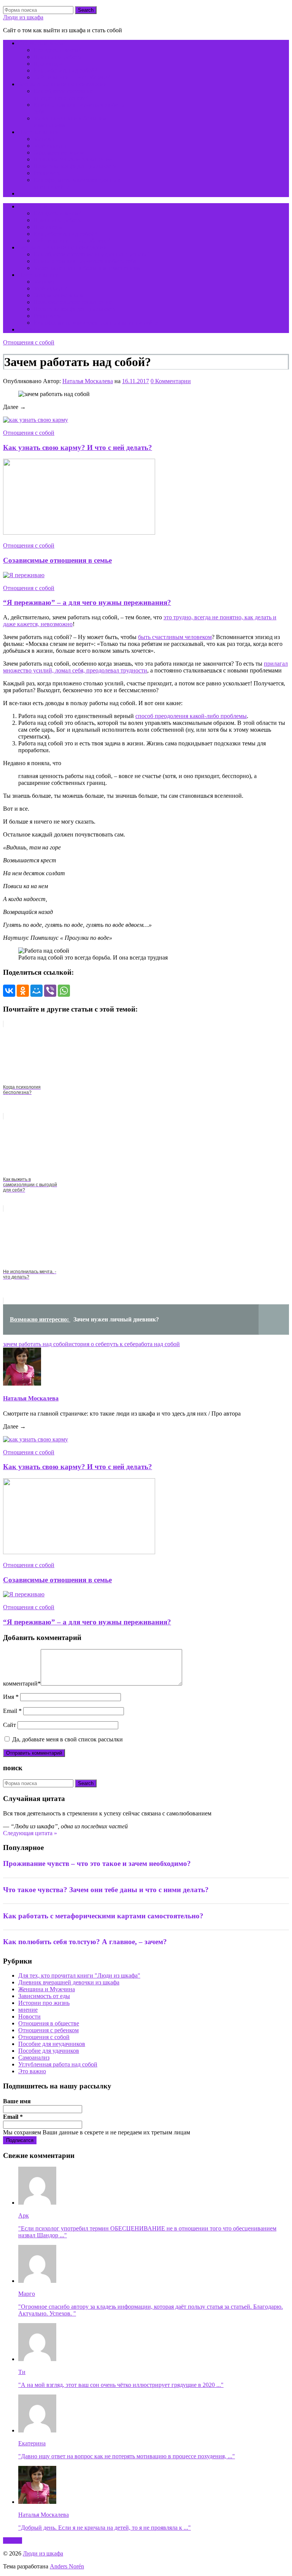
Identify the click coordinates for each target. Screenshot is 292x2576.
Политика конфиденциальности (75, 166)
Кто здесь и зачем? (42, 43)
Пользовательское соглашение (73, 159)
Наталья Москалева (88, 381)
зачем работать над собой (36, 1344)
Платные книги (39, 132)
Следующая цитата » (30, 1833)
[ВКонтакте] (9, 991)
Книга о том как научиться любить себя (85, 261)
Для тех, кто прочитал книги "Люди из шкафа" (79, 1975)
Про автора (48, 64)
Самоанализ (34, 2057)
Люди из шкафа (23, 17)
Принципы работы (58, 57)
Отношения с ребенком (48, 2030)
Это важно (32, 2071)
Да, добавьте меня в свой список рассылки (67, 1739)
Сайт (10, 1725)
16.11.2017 (136, 381)
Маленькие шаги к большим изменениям (87, 268)
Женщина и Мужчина (47, 1989)
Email (12, 1711)
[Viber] (50, 991)
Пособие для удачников (49, 2051)
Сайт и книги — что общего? (72, 77)
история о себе (87, 1344)
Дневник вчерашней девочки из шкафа (69, 1982)
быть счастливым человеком (175, 637)
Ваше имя (17, 2101)
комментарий (22, 1683)
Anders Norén (67, 2566)
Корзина (29, 193)
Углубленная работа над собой (58, 2064)
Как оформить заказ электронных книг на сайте (96, 323)
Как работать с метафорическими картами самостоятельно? (103, 1916)
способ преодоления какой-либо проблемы (191, 716)
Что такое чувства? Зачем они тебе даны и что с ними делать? (106, 1890)
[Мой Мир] (36, 991)
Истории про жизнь (44, 2003)
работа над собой (158, 1344)
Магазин (45, 139)
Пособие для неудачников (52, 2044)
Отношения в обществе (49, 2023)
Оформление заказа (59, 152)
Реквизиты (48, 173)
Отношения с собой (29, 342)
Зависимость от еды (44, 1996)
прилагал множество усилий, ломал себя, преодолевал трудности (145, 667)
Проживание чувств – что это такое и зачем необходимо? (97, 1863)
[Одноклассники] (23, 991)
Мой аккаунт (50, 146)
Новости (29, 2016)
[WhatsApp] (64, 991)
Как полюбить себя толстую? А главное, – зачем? (85, 1942)
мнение (28, 2010)
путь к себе (121, 1344)
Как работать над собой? (65, 70)
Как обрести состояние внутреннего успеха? (63, 94)
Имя (11, 1697)
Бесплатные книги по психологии (63, 84)
